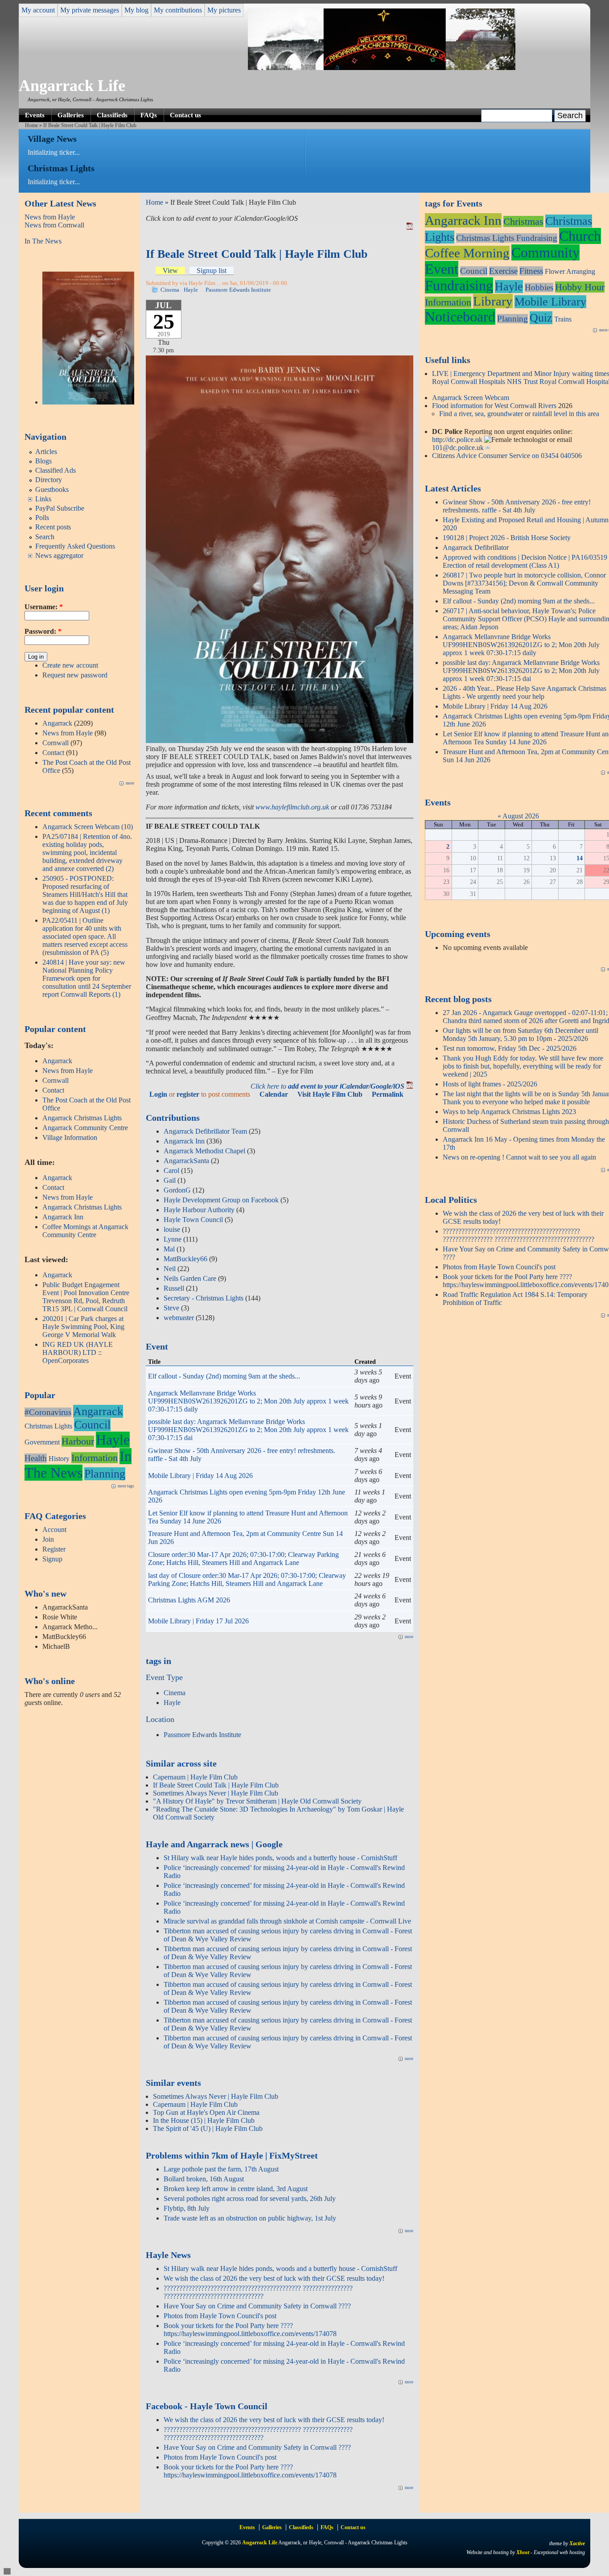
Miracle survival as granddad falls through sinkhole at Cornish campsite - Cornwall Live (287, 1921)
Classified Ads (56, 470)
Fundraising (459, 285)
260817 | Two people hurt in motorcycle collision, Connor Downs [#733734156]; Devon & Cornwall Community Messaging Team (524, 583)
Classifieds (112, 115)
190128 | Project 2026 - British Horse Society (507, 538)
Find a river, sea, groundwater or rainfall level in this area (519, 414)
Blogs (43, 461)
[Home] (382, 68)
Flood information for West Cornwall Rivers (494, 406)
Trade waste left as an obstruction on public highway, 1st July (250, 2218)
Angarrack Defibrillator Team (205, 1131)
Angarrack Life (72, 86)
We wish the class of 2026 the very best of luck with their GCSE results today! (274, 2278)
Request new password (75, 675)
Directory (49, 480)
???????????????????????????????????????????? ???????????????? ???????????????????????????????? (258, 2292)
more (130, 783)
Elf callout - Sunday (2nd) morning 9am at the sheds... (224, 1376)
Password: (43, 631)
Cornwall (56, 743)
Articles (46, 452)
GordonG (177, 1190)
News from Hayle (50, 217)
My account (38, 10)
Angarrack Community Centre (85, 1128)
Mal (169, 1249)
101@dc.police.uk (458, 448)
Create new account (70, 665)
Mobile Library (550, 302)
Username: (44, 607)
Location (160, 1719)
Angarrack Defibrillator (476, 547)
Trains (563, 319)
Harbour (78, 1441)
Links (43, 499)
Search (45, 537)
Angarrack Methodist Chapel (204, 1151)
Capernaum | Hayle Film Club (195, 1777)
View (170, 270)
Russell (174, 1288)
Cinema (170, 290)
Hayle (113, 1440)
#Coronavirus (48, 1412)
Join (48, 1539)
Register (54, 1549)
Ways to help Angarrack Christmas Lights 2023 (509, 1112)
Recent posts (53, 527)
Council (92, 1425)
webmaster (179, 1318)
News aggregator (59, 555)
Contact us (185, 115)
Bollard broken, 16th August (204, 2179)
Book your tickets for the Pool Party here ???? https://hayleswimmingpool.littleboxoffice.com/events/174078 (250, 2330)
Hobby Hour (580, 287)
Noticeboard (460, 317)
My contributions (178, 10)
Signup (52, 1559)
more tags (126, 1486)
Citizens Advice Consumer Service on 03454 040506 (507, 456)
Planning (105, 1474)
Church (580, 236)
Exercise (503, 271)
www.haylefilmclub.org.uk (292, 807)
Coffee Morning (467, 253)
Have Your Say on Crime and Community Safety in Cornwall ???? (257, 2306)
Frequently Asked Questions (75, 546)
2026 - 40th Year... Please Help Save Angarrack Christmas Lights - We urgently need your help (525, 692)
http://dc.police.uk (457, 440)
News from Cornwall (54, 225)
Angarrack (57, 723)
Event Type (164, 1677)
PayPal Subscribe (60, 508)
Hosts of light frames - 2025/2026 (490, 1084)
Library (493, 301)
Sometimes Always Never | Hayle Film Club (216, 1793)
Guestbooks (52, 489)
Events (35, 115)
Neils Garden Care (190, 1278)
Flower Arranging (570, 271)
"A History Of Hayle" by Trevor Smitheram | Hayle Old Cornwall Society (257, 1801)
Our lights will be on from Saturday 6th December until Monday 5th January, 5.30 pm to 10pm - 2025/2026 (521, 1034)
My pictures (224, 10)
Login (158, 1094)
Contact (53, 753)
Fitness (531, 271)
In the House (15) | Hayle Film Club (204, 2120)
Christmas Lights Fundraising (507, 238)
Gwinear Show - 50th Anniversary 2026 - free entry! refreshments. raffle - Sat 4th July (517, 506)
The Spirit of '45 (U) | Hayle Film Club (208, 2128)
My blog (136, 10)
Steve (171, 1308)
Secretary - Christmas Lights (204, 1298)
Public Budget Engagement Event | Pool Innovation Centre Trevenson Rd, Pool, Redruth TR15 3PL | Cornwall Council (86, 1297)
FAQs (149, 115)
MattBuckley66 (185, 1259)
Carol (171, 1170)
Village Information (70, 1137)
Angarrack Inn (63, 1217)
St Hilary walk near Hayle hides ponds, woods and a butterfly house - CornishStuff (280, 1858)
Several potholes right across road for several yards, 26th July (250, 2198)
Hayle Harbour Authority (199, 1210)
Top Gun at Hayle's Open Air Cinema (206, 2112)
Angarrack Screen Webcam (471, 398)
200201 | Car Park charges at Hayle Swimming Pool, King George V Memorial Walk (83, 1327)
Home (31, 125)
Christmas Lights (48, 1426)
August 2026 (521, 816)
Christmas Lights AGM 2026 (189, 1600)
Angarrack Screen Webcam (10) (88, 827)
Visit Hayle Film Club (330, 1094)
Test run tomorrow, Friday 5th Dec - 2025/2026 (510, 1048)
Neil (170, 1269)
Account (54, 1529)
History (59, 1459)
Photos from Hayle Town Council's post (220, 2316)
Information (95, 1458)
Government (42, 1442)
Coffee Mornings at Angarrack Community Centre (85, 1231)
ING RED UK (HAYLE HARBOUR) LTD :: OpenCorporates (78, 1352)
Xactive (577, 2543)
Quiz (541, 318)
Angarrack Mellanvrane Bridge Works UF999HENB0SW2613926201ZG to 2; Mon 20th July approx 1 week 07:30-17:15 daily (248, 1401)
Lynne (173, 1239)
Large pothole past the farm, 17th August (221, 2169)
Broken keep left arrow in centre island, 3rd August (236, 2189)
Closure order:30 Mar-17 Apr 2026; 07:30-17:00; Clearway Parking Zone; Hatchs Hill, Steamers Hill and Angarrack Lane (243, 1558)
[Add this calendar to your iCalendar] (410, 227)
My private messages (90, 10)
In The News (43, 241)
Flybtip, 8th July (187, 2208)
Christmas (523, 221)
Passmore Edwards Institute (238, 290)
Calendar (274, 1094)
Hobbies (539, 287)
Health (36, 1458)
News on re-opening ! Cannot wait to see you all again (519, 1157)
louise (172, 1229)
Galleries (71, 115)
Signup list (212, 270)
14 (580, 858)
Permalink (388, 1094)
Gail (170, 1180)
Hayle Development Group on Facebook (221, 1200)
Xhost (523, 2552)
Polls (42, 518)
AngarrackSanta (186, 1161)
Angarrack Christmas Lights (82, 1118)
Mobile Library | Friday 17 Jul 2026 (198, 1621)
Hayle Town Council (193, 1220)
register (188, 1094)
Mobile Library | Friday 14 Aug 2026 (200, 1476)
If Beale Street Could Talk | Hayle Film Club (216, 1785)
